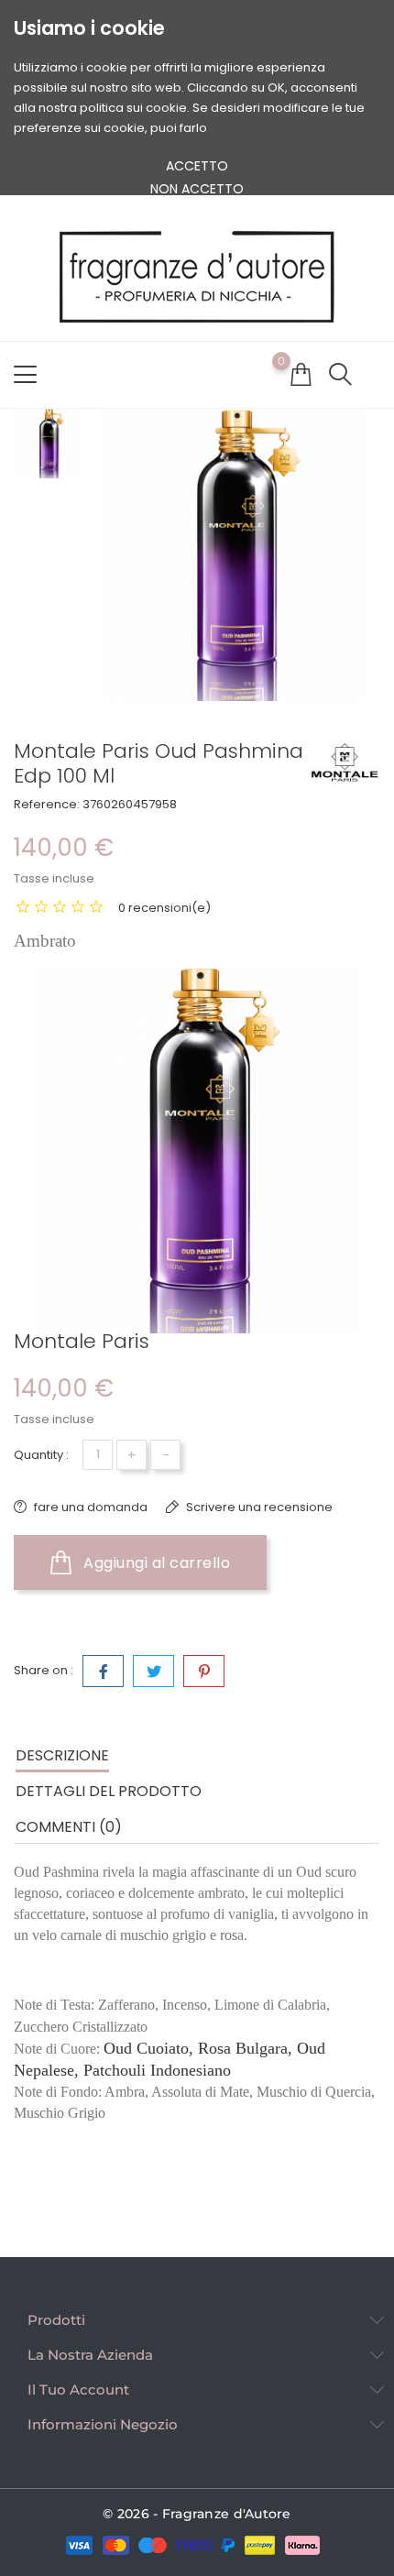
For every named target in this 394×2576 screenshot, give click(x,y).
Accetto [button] (197, 166)
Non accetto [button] (197, 189)
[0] (301, 374)
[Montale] (344, 762)
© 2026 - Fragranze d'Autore (197, 2514)
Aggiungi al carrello (155, 1563)
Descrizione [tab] (62, 1755)
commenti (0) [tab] (69, 1827)
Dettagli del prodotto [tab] (109, 1791)
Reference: (47, 804)
